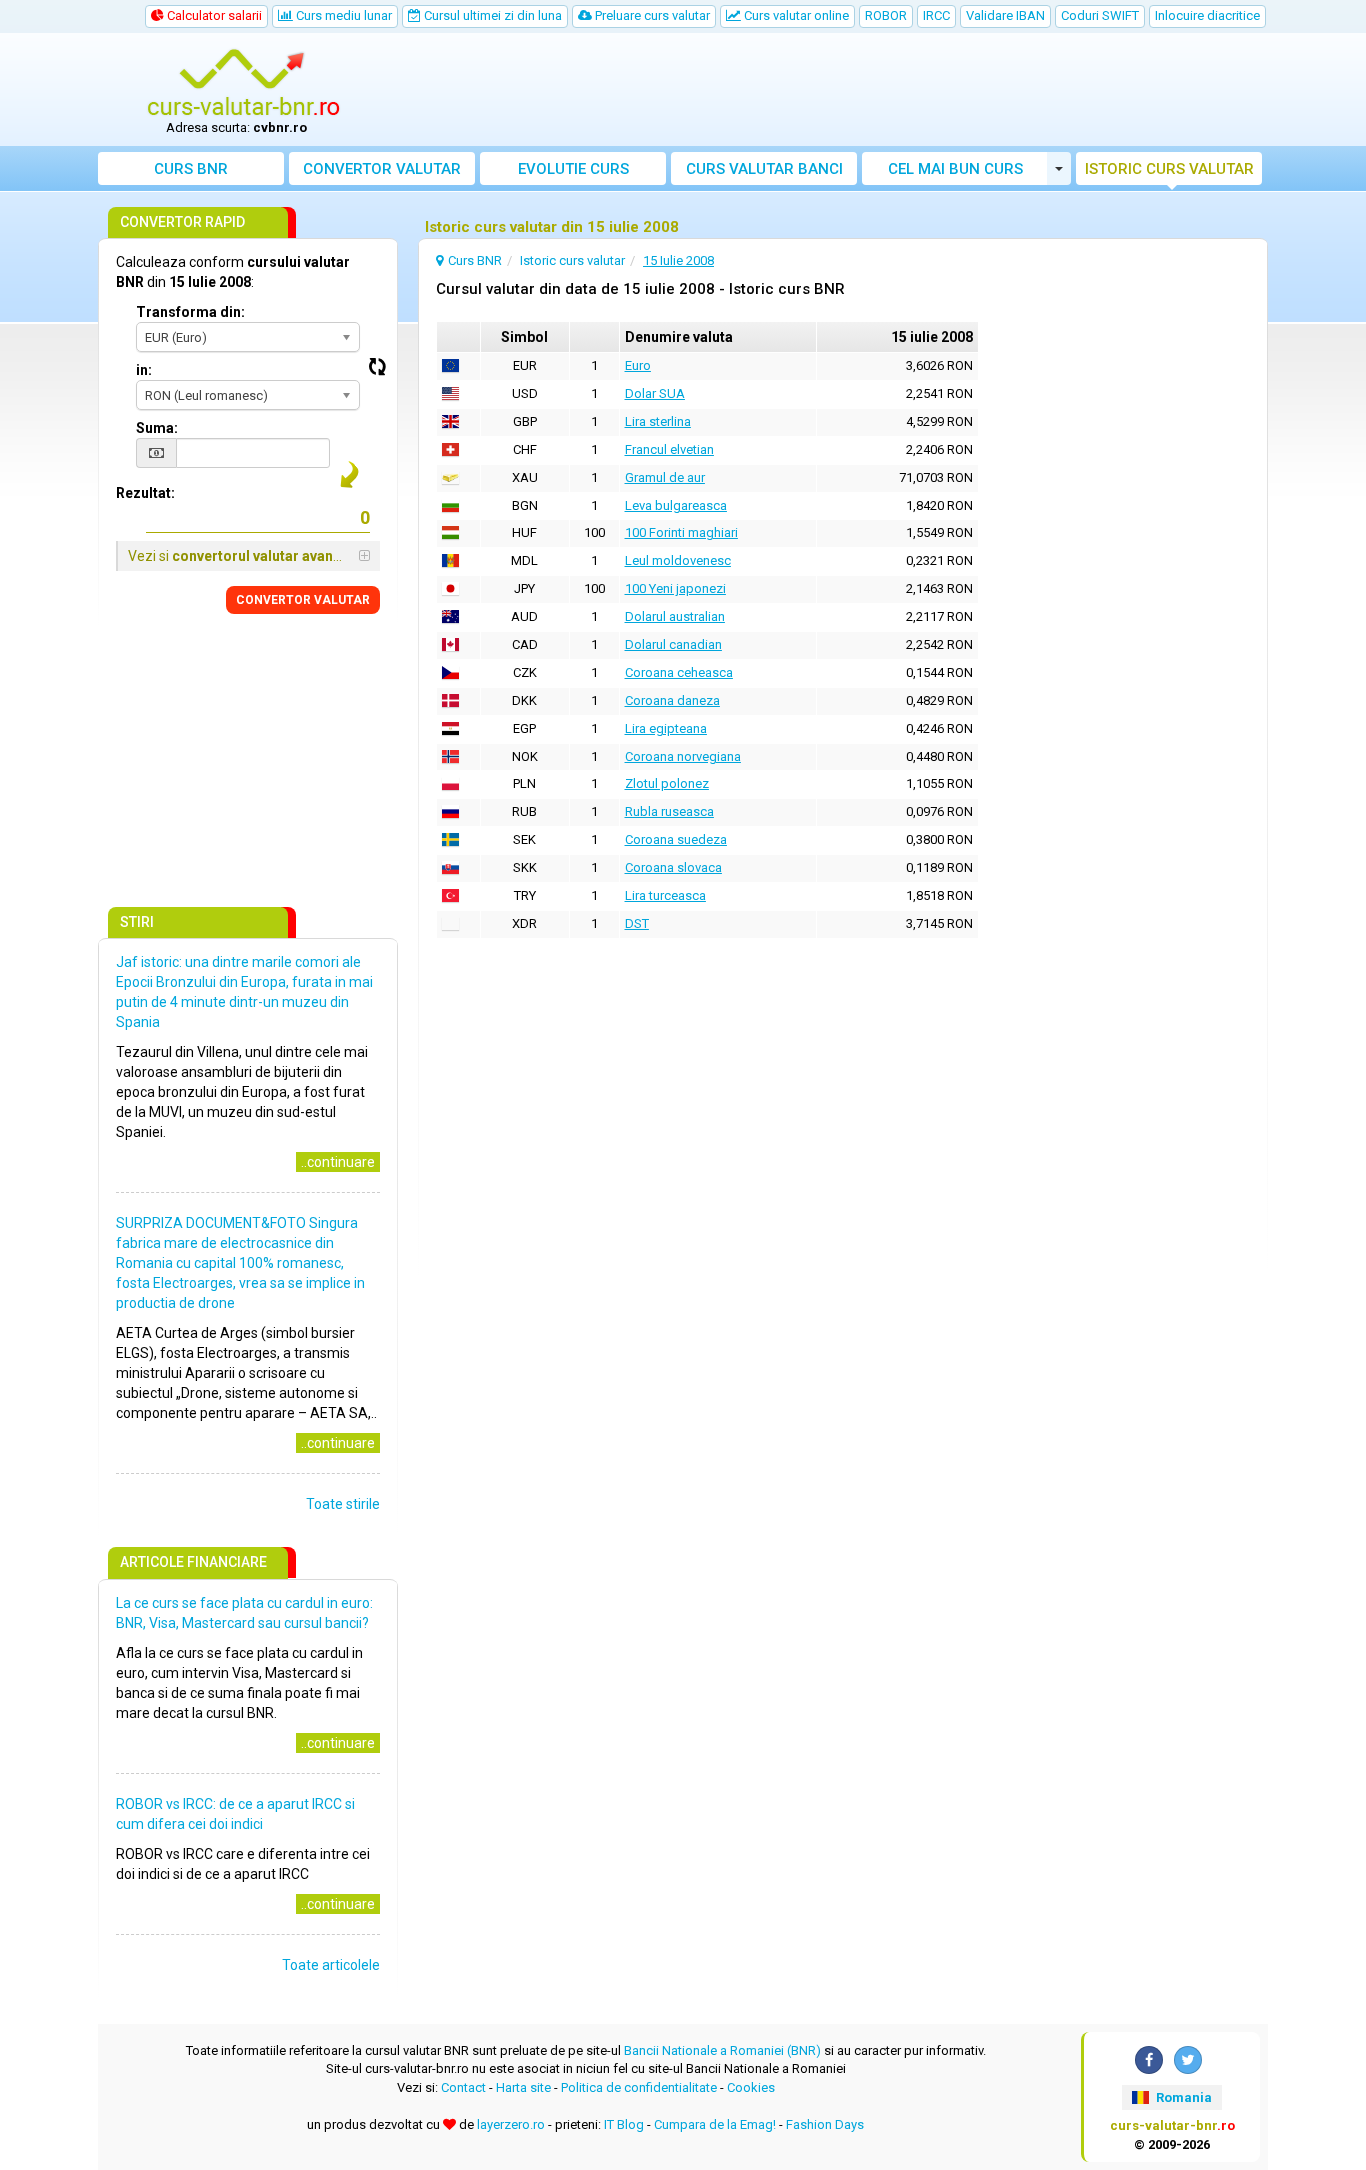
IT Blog (624, 2124)
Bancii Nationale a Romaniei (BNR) (722, 2050)
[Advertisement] (830, 90)
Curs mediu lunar (342, 15)
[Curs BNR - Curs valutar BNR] (244, 83)
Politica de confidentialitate (639, 2087)
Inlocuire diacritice (1207, 15)
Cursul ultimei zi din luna (491, 15)
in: (144, 370)
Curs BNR (191, 169)
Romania (1182, 2097)
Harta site (523, 2087)
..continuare (338, 1162)
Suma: (157, 428)
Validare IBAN (1005, 15)
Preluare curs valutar (651, 15)
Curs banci (764, 169)
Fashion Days (825, 2124)
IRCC (936, 15)
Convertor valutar (382, 169)
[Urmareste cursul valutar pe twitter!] (1188, 2060)
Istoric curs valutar (1169, 169)
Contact (463, 2087)
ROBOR (886, 15)
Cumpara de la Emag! (715, 2124)
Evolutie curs (573, 169)
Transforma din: (190, 312)
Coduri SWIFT (1100, 15)
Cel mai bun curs (955, 169)
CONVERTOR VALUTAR (303, 600)
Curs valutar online (795, 15)
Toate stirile (343, 1504)
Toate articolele (331, 1965)
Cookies (751, 2087)
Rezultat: (145, 493)
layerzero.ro (511, 2124)
